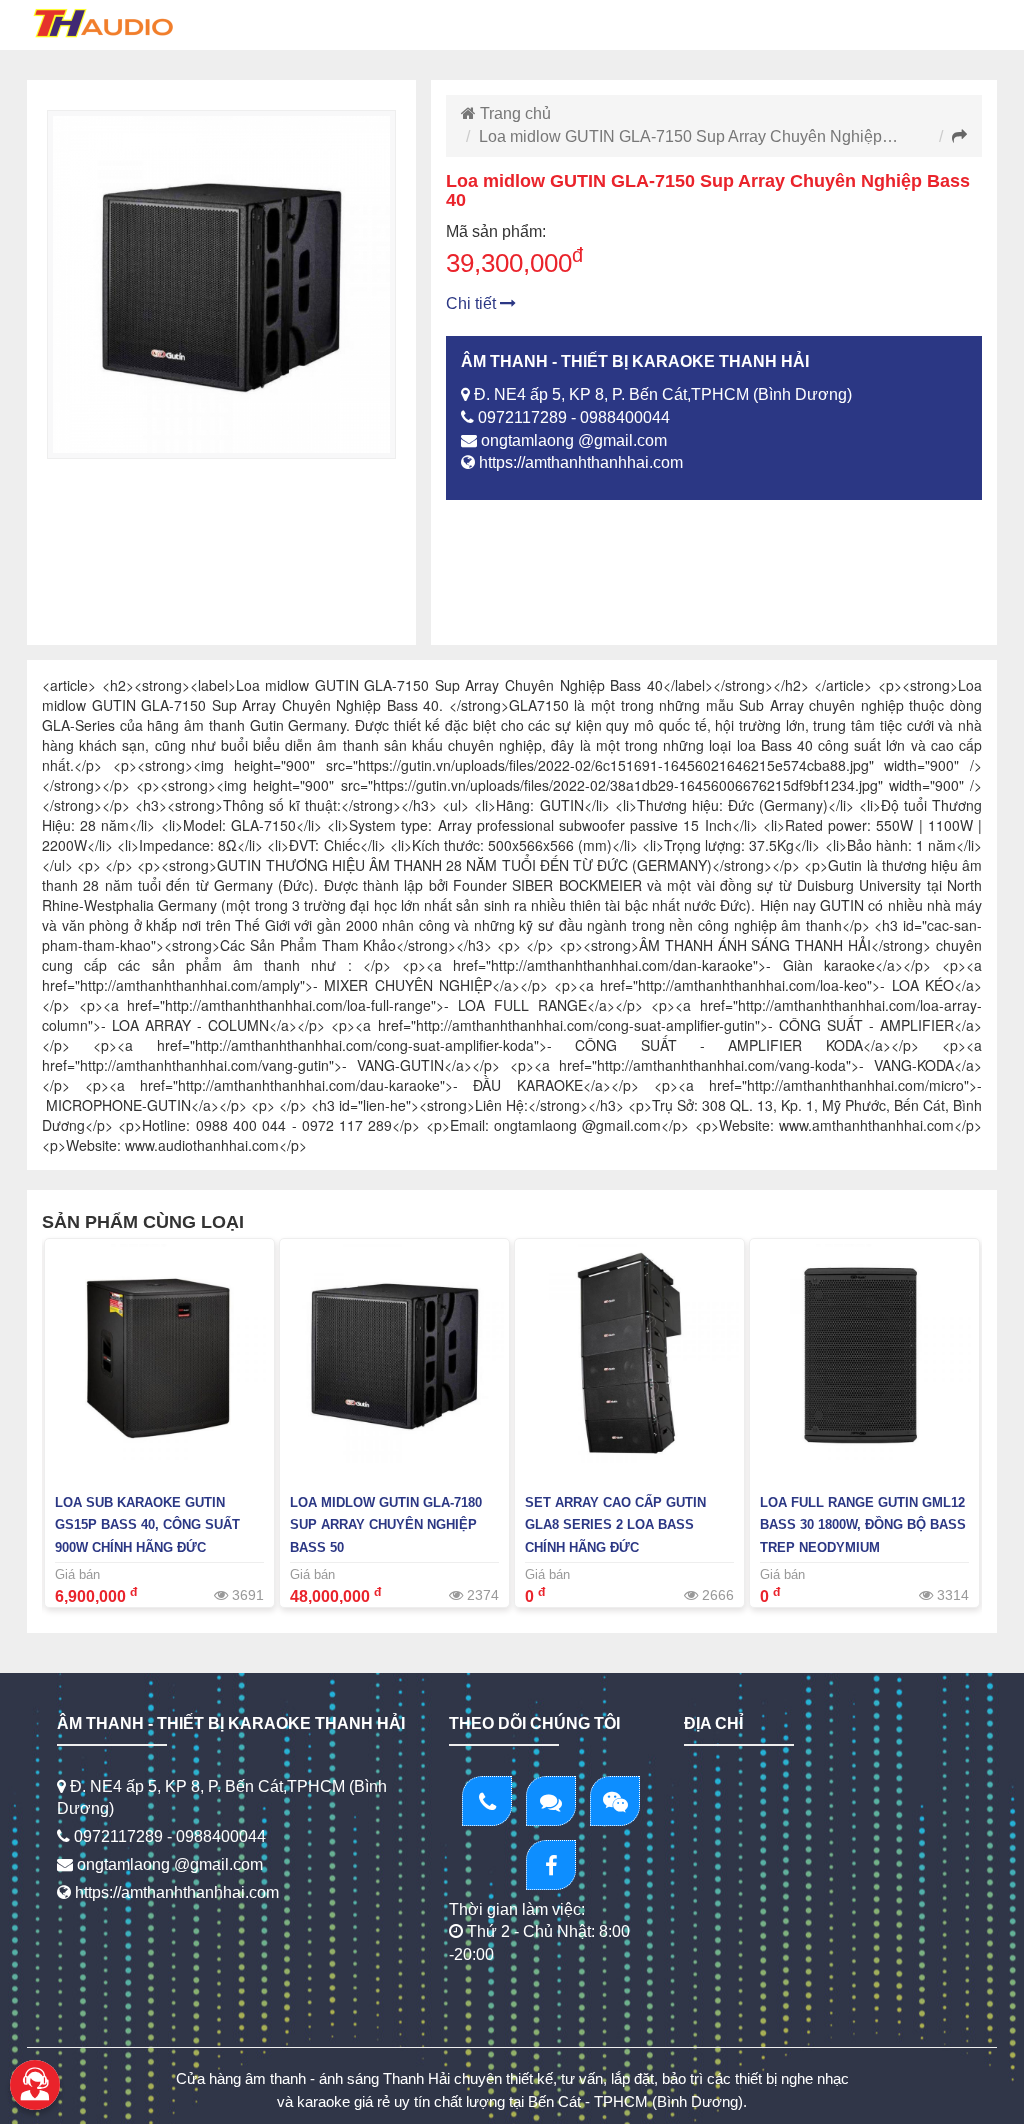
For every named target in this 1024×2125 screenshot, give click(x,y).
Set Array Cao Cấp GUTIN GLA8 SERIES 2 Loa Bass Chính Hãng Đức (615, 1525)
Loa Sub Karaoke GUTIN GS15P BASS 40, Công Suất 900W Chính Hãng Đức (147, 1525)
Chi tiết (473, 303)
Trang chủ (513, 113)
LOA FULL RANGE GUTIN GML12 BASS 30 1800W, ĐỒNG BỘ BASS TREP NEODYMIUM (863, 1525)
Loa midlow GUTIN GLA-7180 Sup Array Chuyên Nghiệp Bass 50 (386, 1525)
